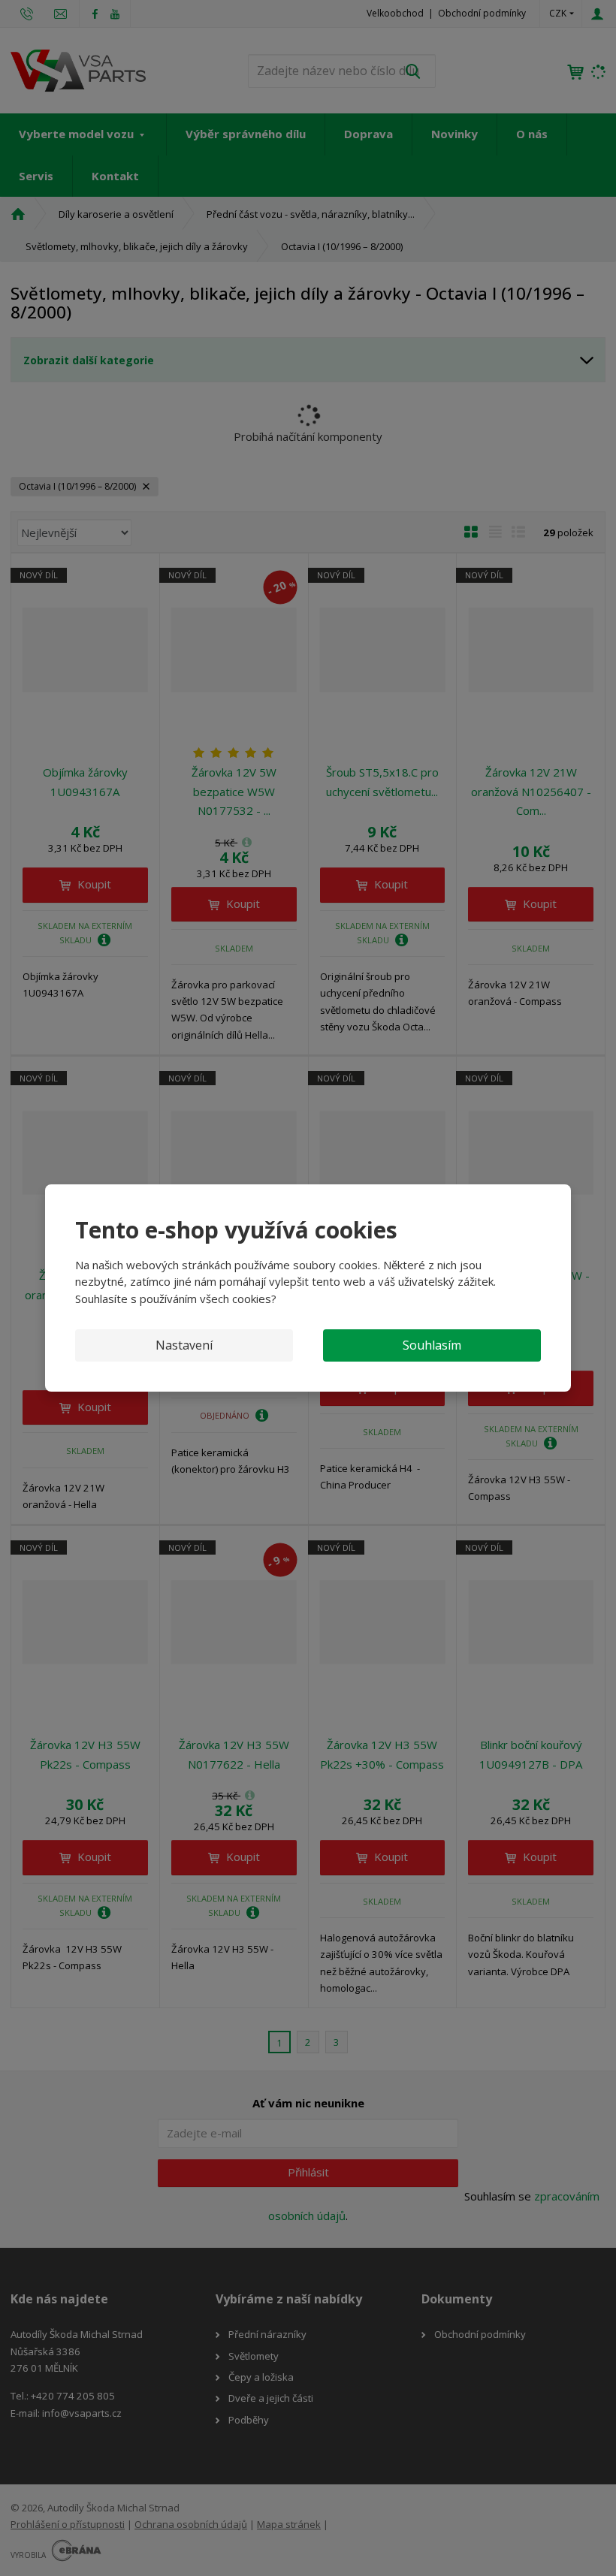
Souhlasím (432, 1345)
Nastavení (184, 1345)
